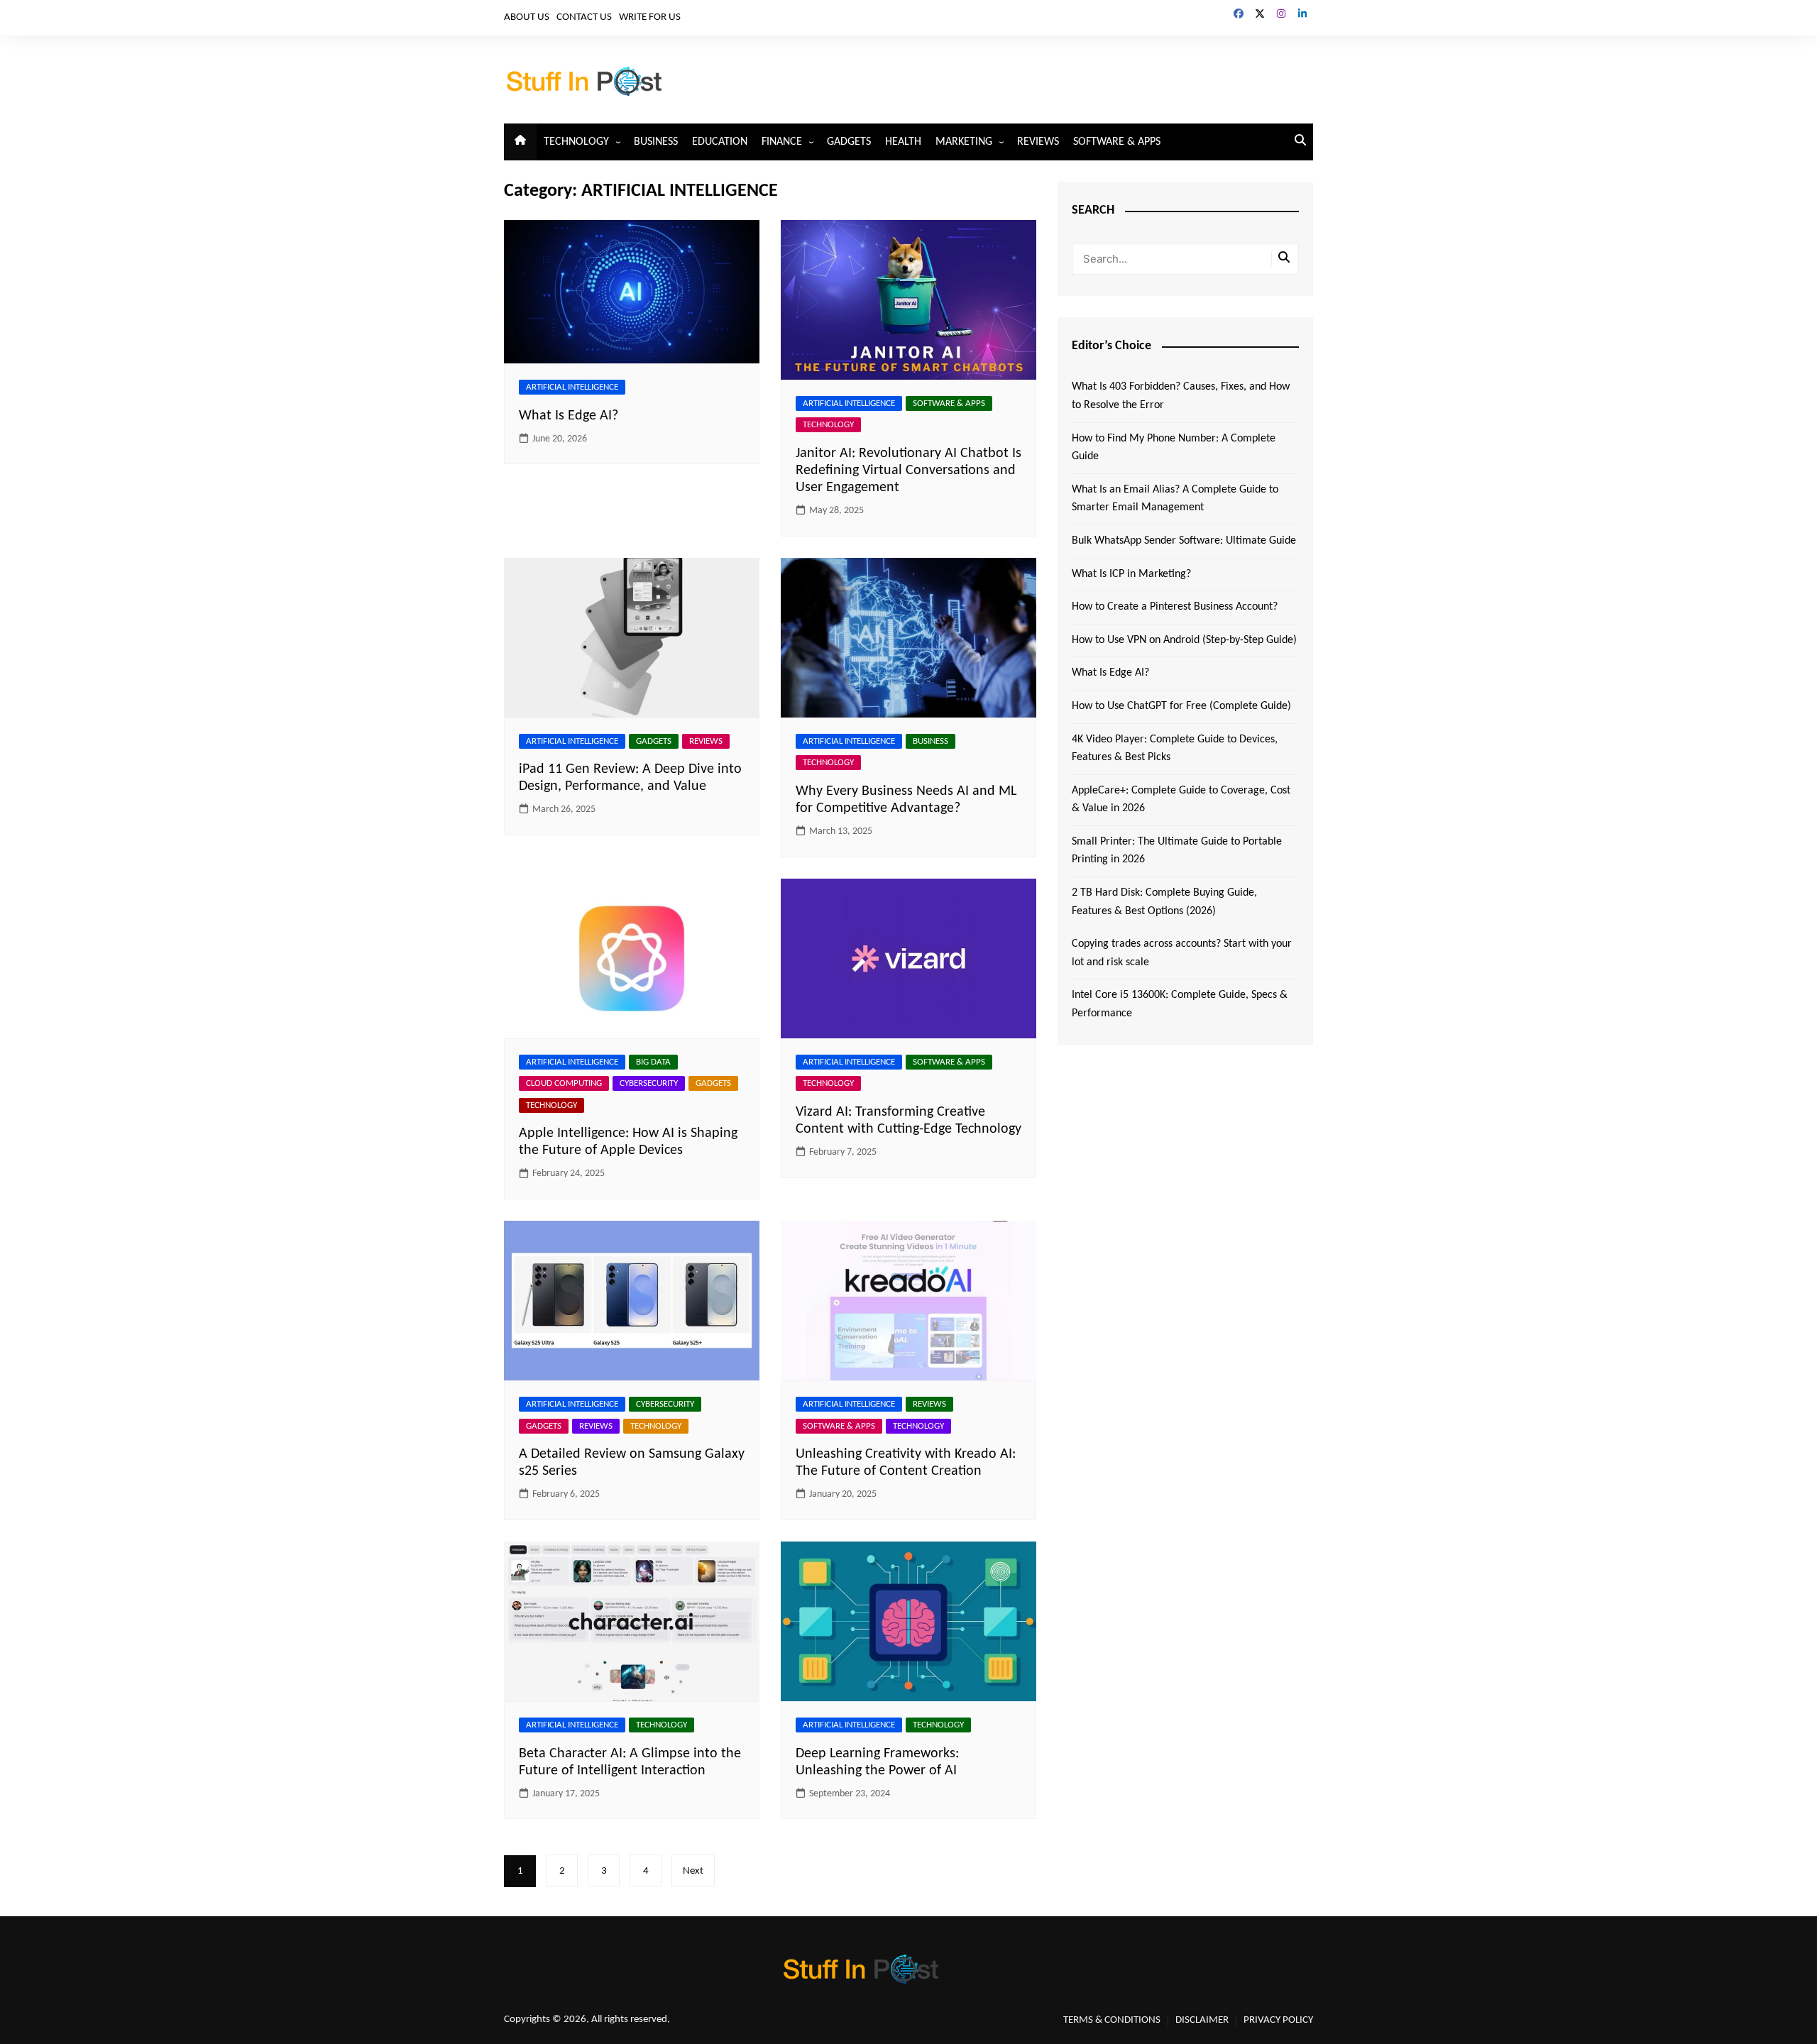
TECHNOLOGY (576, 142)
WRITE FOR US (650, 17)
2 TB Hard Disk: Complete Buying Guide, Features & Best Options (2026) (1164, 902)
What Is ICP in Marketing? (1131, 574)
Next (693, 1871)
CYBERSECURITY (649, 1083)
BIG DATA (653, 1062)
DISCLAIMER (1202, 2020)
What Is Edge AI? (569, 416)
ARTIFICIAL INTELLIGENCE (572, 387)
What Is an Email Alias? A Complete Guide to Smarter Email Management (1175, 499)
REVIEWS (1038, 142)
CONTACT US (584, 17)
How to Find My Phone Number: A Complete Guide (1174, 448)
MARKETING (964, 142)
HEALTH (903, 142)
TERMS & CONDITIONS (1112, 2020)
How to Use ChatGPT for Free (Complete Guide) (1181, 706)
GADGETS (849, 142)
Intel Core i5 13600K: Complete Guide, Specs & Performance (1180, 1004)
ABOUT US (527, 17)
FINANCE (782, 142)
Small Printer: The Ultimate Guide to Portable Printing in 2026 (1177, 851)
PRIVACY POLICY (1278, 2020)
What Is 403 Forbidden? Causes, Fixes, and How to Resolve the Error (1181, 396)
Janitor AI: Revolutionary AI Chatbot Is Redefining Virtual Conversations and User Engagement (908, 471)
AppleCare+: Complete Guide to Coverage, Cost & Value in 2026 (1181, 800)
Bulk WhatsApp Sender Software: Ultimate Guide (1184, 541)
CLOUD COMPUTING (564, 1083)
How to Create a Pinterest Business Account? (1175, 607)
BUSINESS (656, 142)
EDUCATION (720, 142)
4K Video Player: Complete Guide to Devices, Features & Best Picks (1175, 749)
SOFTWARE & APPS (1117, 142)
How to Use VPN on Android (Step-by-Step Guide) (1184, 640)
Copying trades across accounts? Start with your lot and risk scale (1182, 953)
